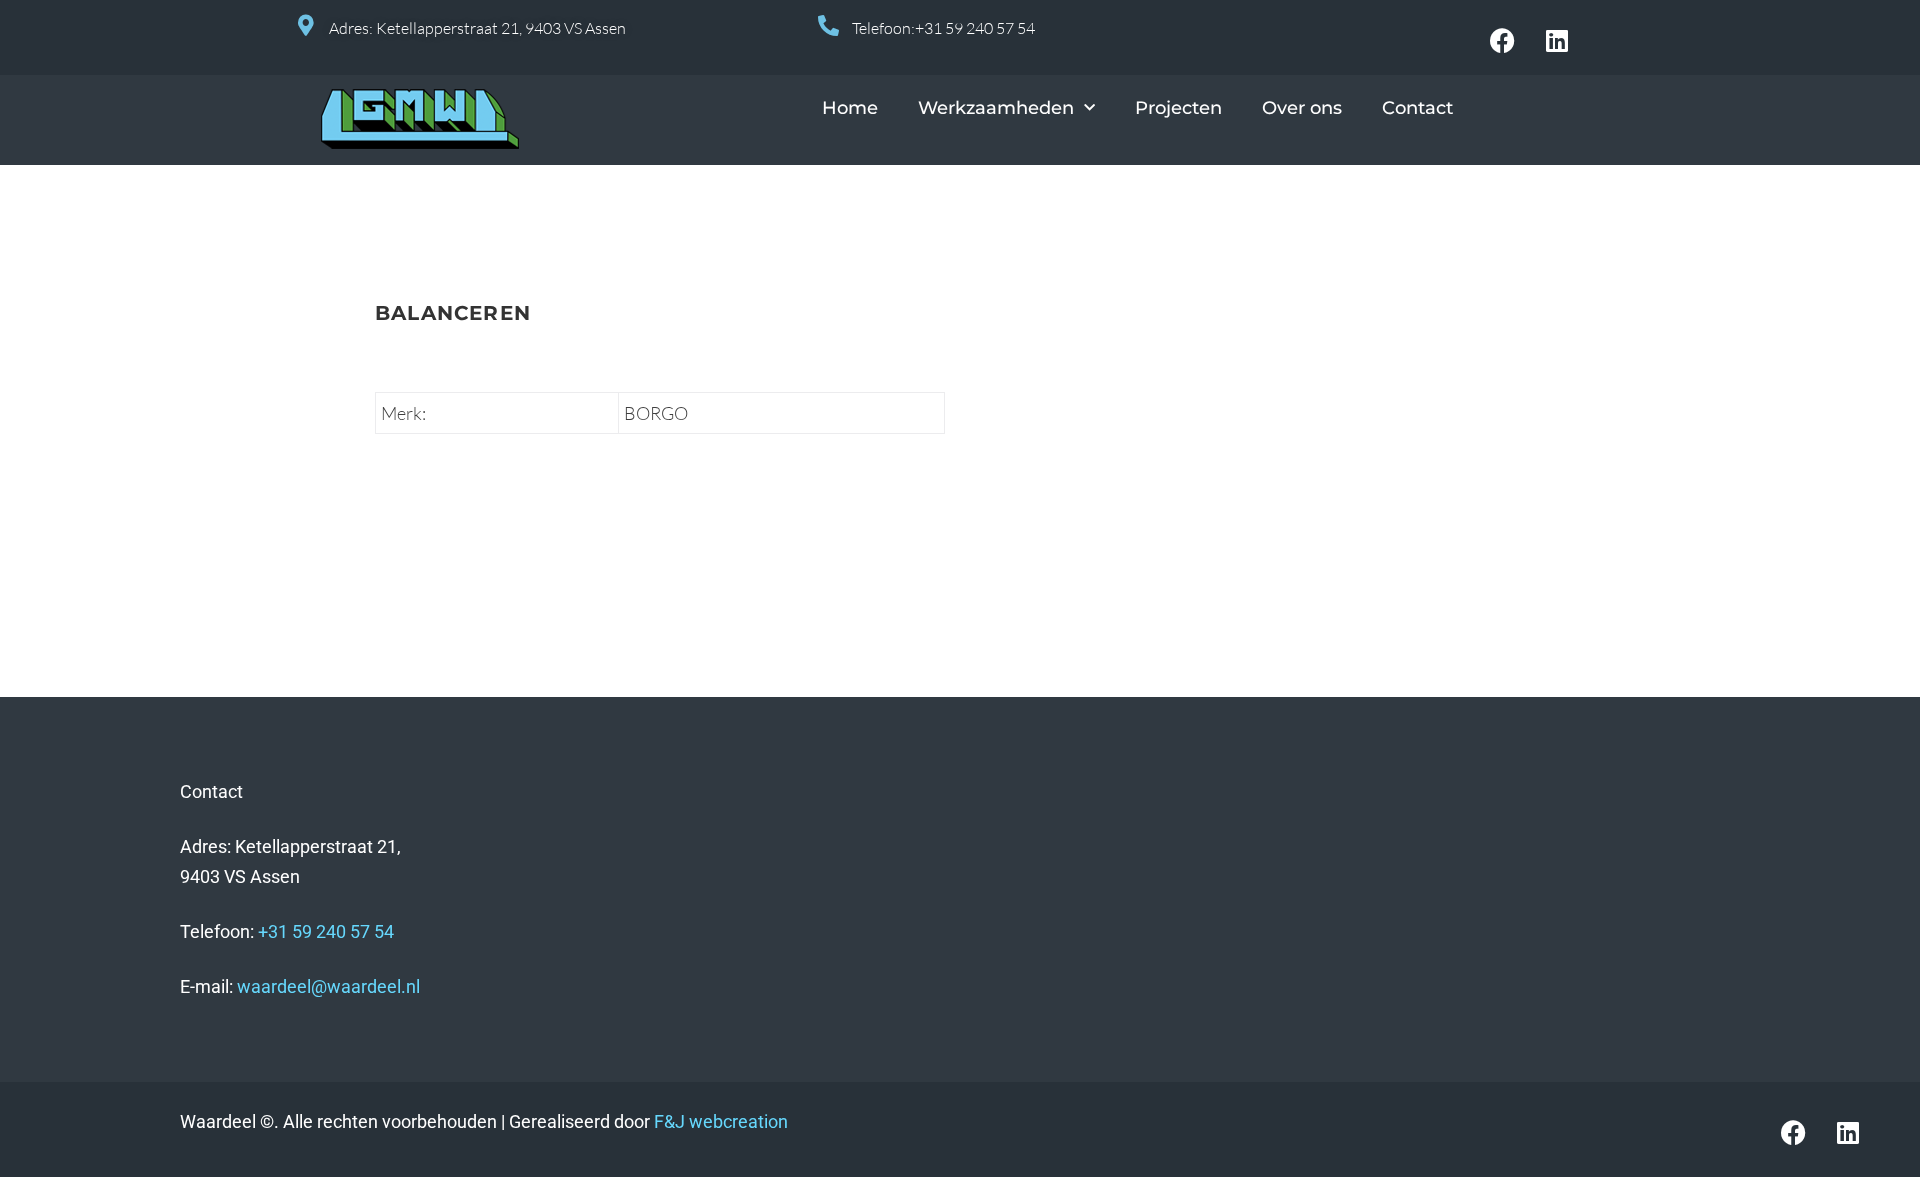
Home (850, 108)
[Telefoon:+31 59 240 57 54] (828, 25)
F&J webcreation (721, 1121)
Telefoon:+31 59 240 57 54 (943, 28)
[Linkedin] (1557, 40)
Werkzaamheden (996, 108)
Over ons (1302, 108)
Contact (1417, 108)
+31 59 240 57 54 (326, 931)
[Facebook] (1502, 40)
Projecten (1178, 108)
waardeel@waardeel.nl (328, 986)
